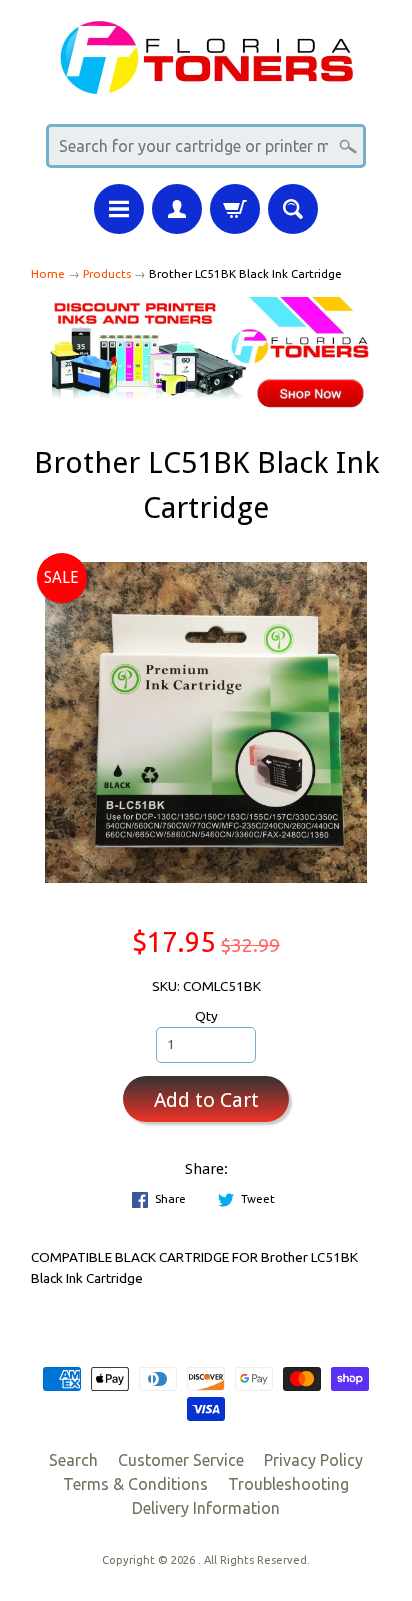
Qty (206, 1016)
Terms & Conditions (135, 1484)
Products (107, 273)
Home (48, 273)
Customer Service (181, 1460)
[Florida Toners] (206, 81)
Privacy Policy (313, 1460)
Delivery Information (206, 1508)
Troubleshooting (288, 1484)
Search (73, 1460)
